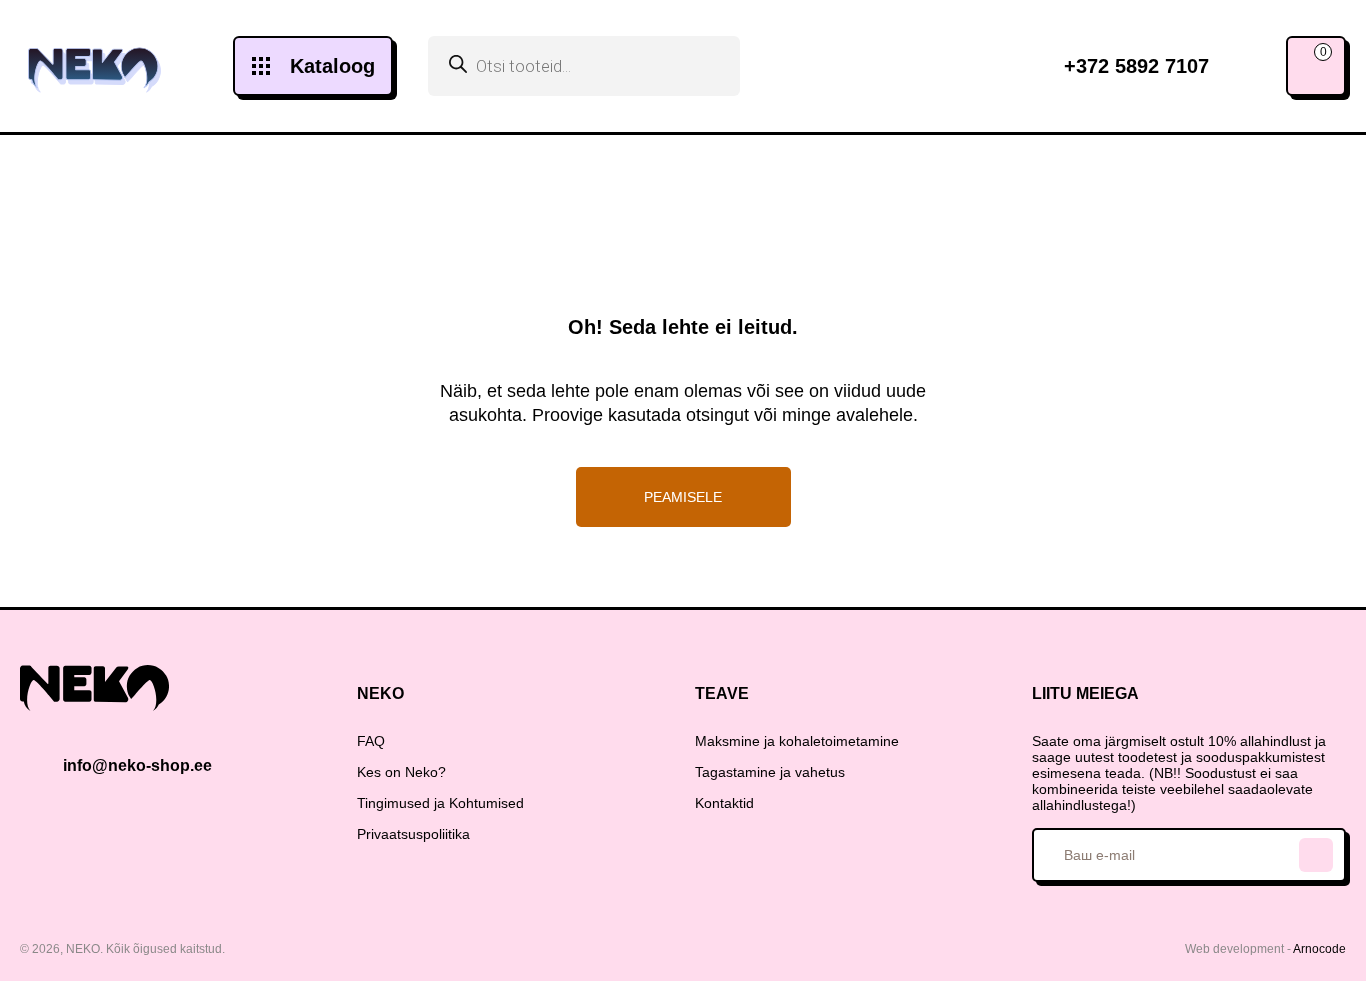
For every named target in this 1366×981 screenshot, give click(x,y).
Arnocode (1319, 949)
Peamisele (683, 497)
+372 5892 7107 (1136, 66)
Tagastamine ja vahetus (770, 772)
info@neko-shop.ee (137, 765)
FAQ (371, 741)
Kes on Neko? (401, 772)
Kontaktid (724, 803)
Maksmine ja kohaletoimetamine (797, 741)
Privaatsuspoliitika (413, 834)
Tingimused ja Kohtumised (440, 803)
